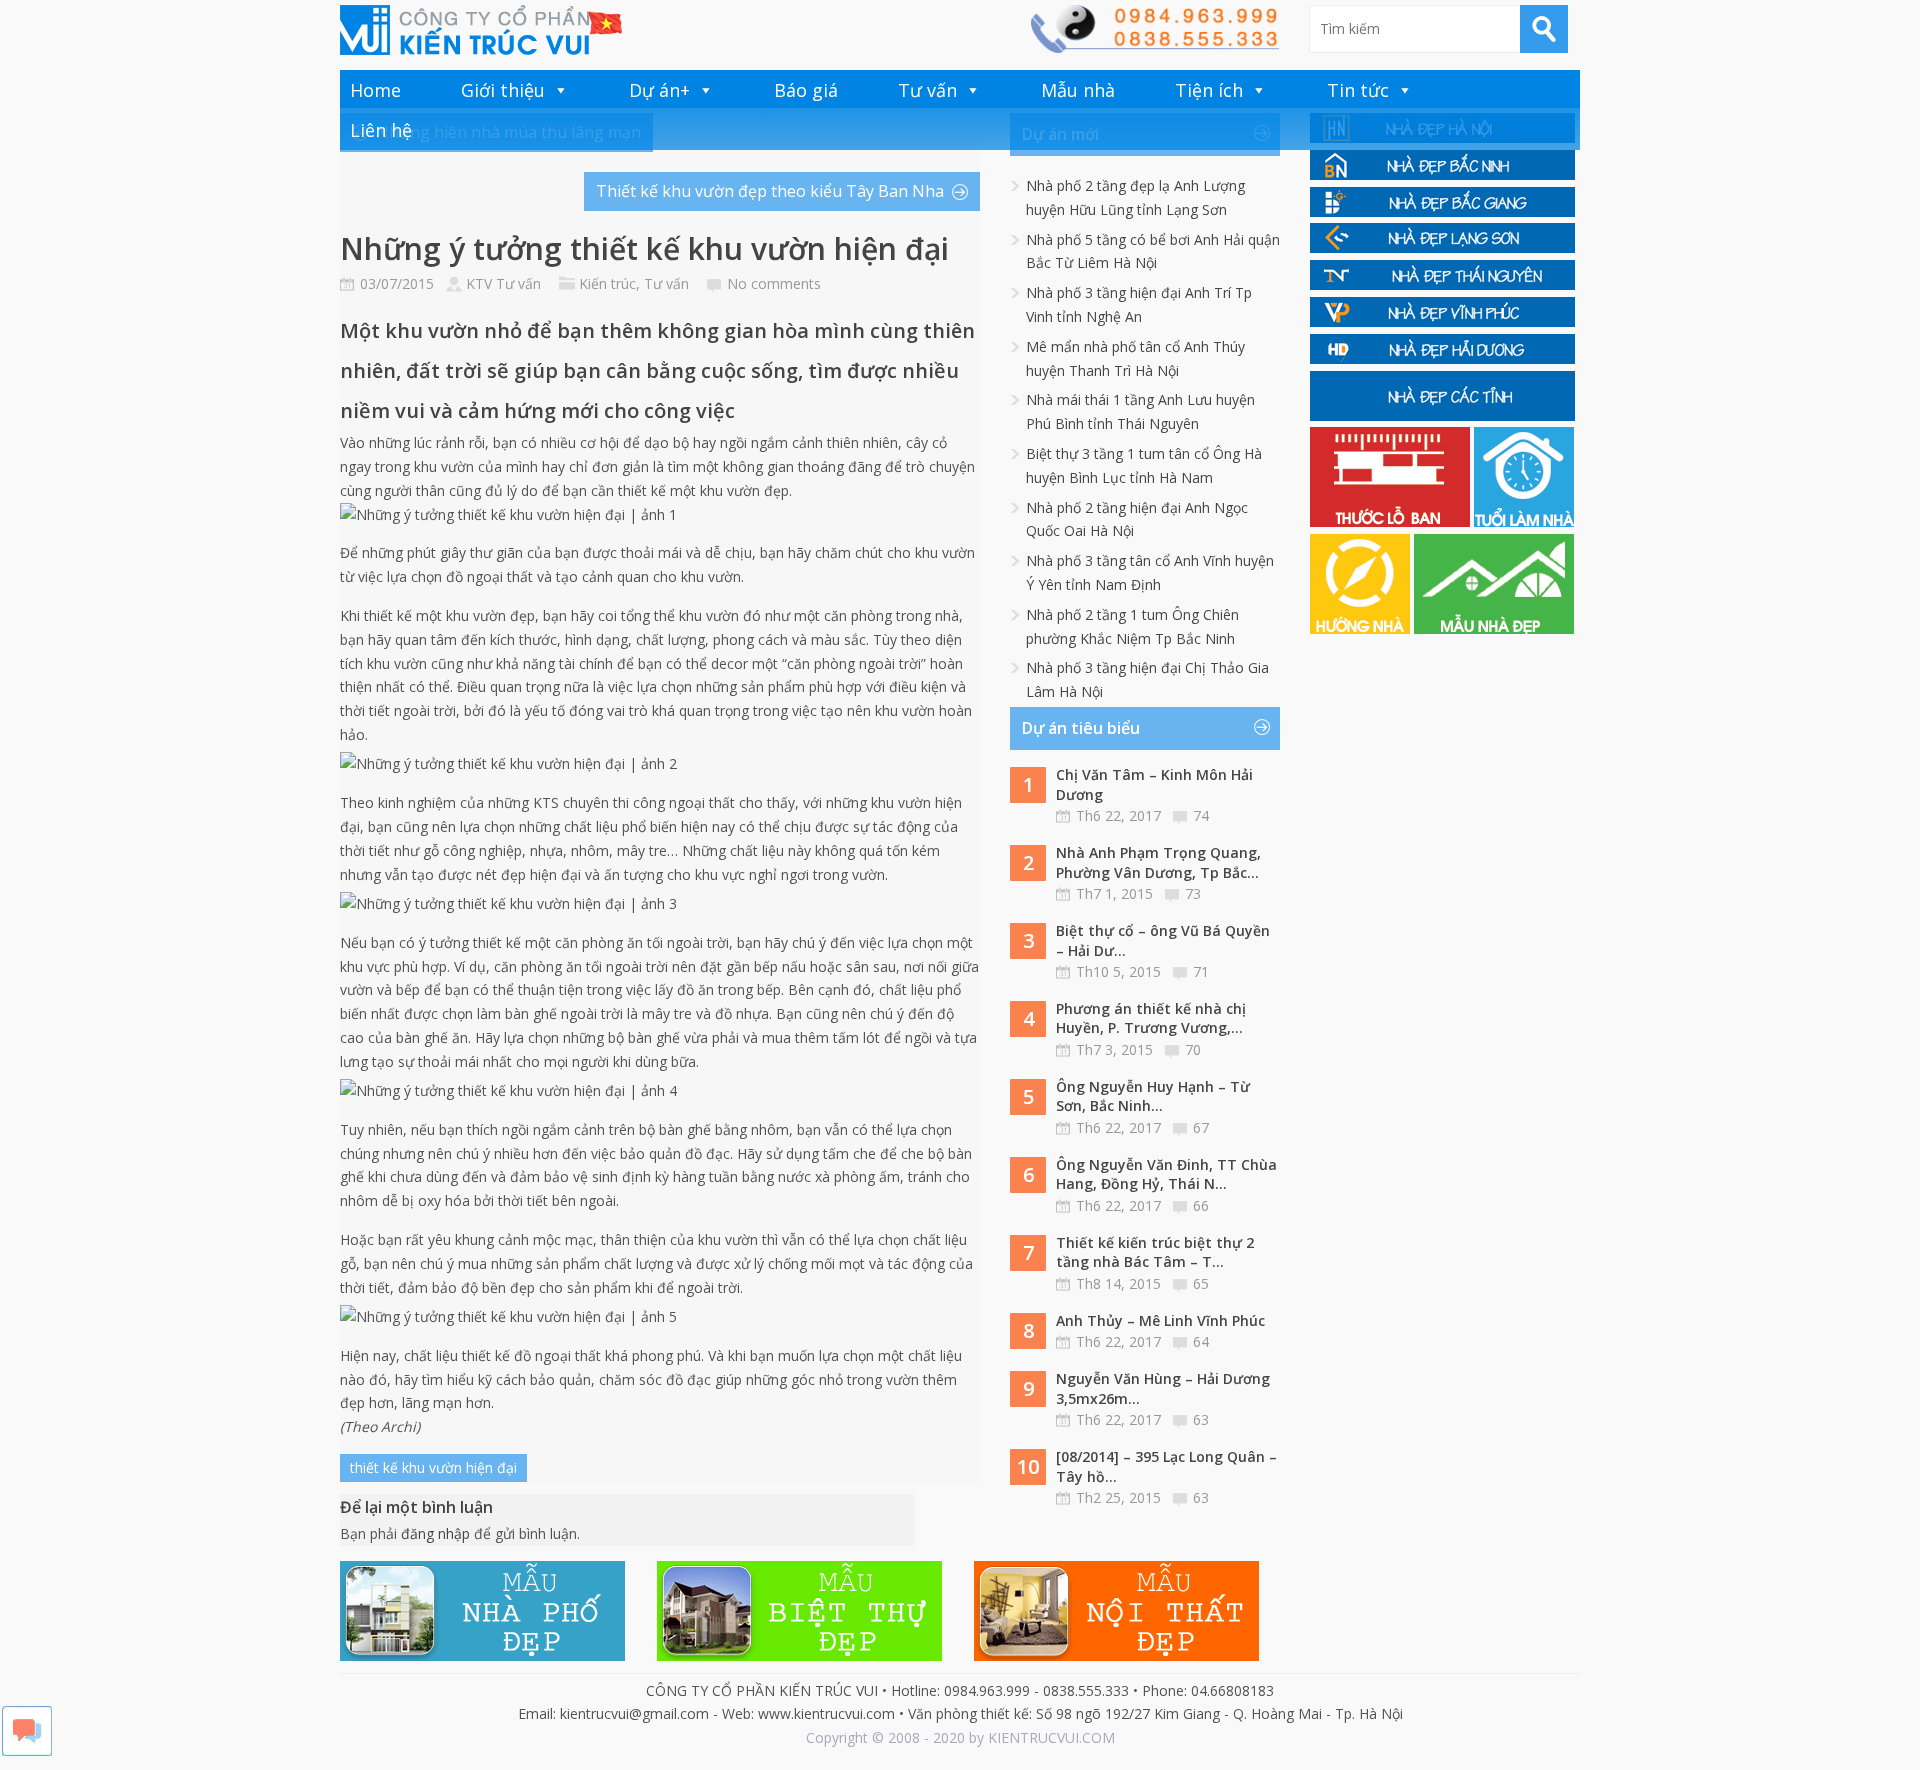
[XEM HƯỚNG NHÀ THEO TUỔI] (1362, 628)
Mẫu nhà (1078, 90)
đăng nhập (435, 1533)
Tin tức (1358, 90)
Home (375, 90)
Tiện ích (1209, 90)
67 (1201, 1127)
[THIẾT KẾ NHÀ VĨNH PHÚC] (1442, 321)
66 (1201, 1205)
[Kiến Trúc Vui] (481, 30)
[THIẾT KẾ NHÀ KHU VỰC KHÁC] (1442, 415)
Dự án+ (659, 90)
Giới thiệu (503, 90)
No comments (774, 283)
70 (1193, 1049)
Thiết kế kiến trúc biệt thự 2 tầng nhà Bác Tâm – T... (1155, 1252)
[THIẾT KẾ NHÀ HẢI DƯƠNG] (1442, 358)
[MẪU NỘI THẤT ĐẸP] (1116, 1655)
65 (1201, 1283)
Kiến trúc (607, 283)
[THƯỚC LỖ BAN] (1392, 521)
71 (1201, 971)
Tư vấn (927, 90)
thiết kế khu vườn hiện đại (433, 1467)
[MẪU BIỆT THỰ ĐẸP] (799, 1655)
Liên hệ (381, 130)
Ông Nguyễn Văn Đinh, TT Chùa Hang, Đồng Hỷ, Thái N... (1166, 1174)
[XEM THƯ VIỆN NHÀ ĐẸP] (1494, 628)
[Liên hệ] (1154, 47)
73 (1193, 893)
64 (1201, 1341)
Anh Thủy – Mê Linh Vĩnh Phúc (1160, 1320)
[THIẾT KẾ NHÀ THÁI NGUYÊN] (1442, 284)
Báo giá (806, 90)
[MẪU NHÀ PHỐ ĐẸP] (482, 1655)
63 (1201, 1419)
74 (1201, 815)
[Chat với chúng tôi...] (27, 1750)
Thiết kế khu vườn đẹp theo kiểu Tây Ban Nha (770, 191)
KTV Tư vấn (503, 283)
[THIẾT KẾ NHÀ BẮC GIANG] (1442, 211)
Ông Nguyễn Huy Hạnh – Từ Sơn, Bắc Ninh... (1153, 1096)
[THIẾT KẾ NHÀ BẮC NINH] (1442, 174)
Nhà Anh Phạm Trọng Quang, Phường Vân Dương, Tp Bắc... (1158, 862)
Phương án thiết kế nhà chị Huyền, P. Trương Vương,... (1151, 1018)
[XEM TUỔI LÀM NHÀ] (1524, 521)
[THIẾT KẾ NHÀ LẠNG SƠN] (1442, 247)
